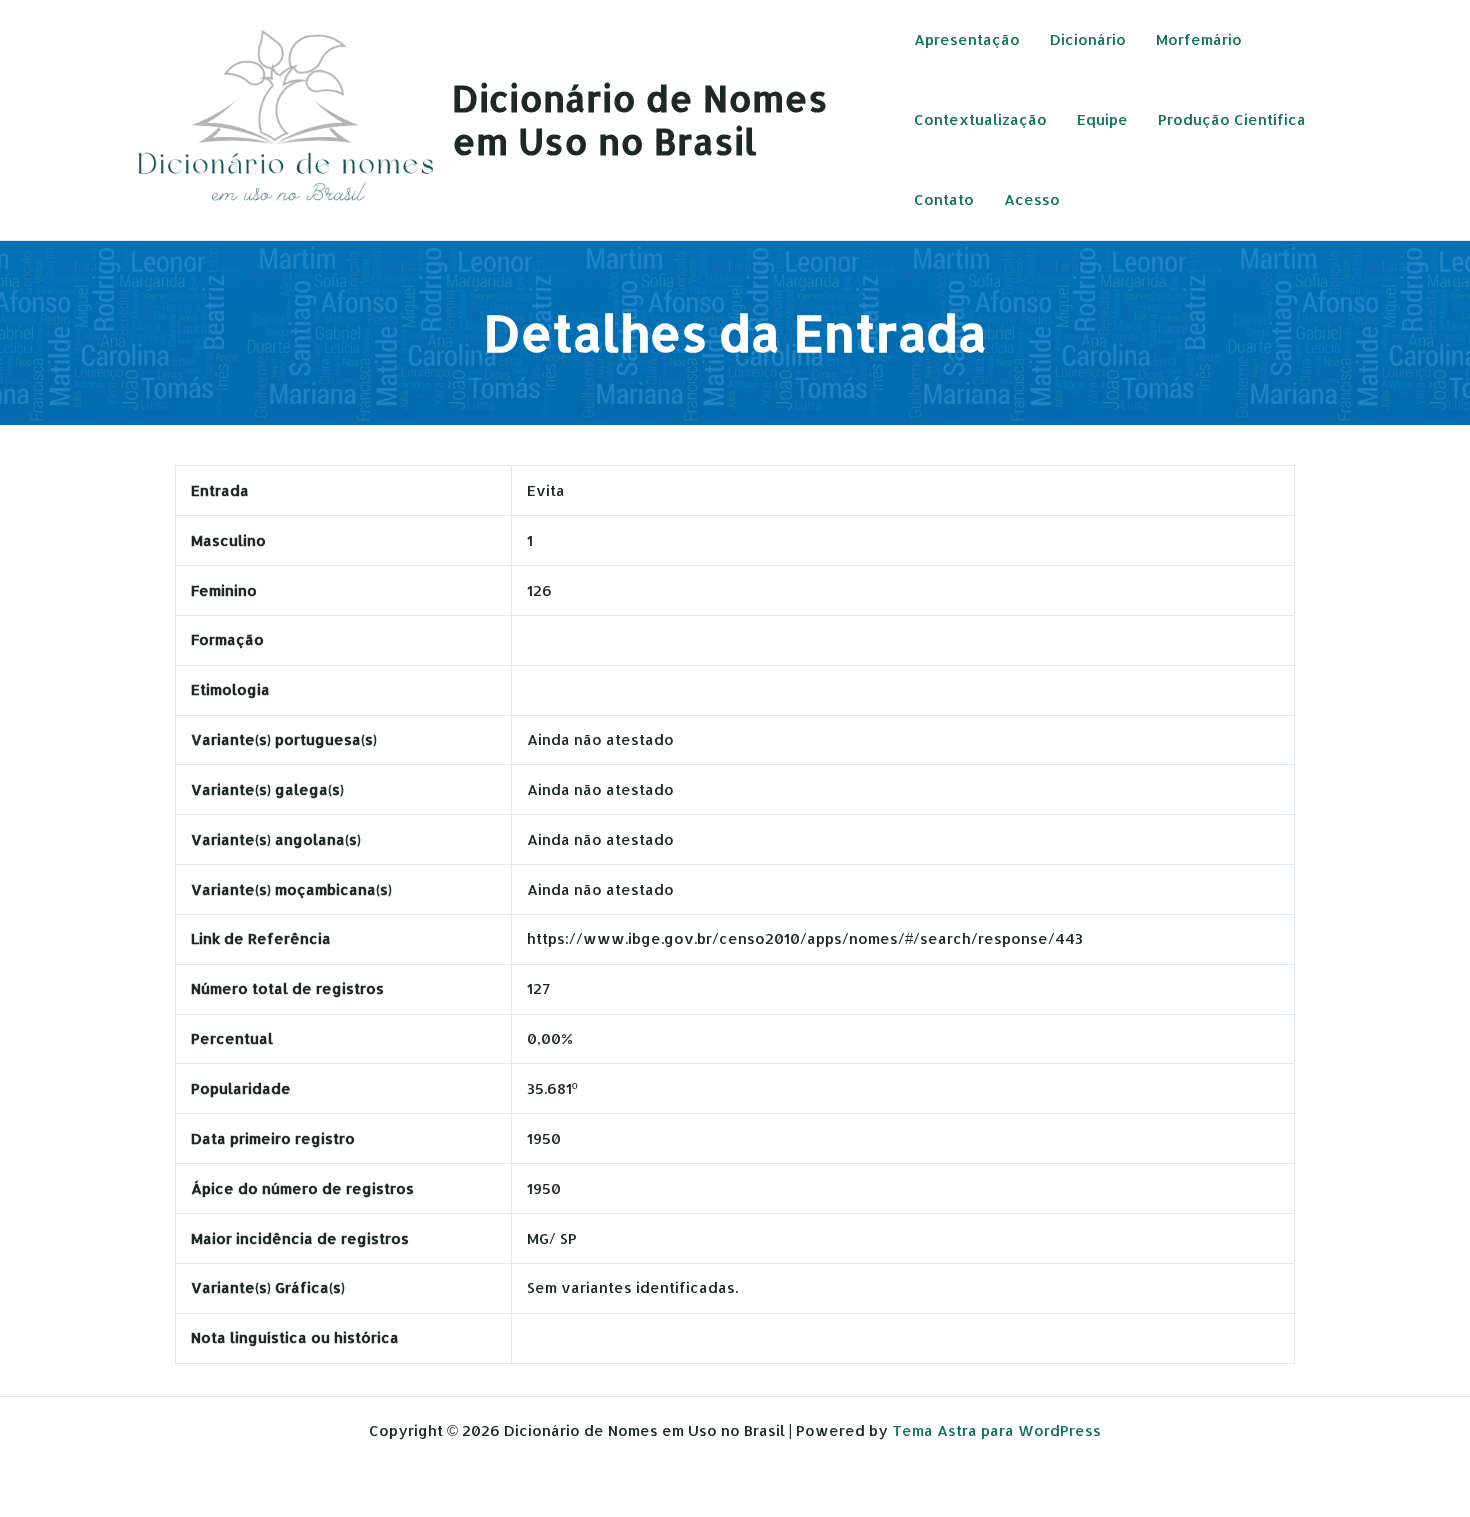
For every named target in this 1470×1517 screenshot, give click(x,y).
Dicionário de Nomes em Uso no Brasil (640, 119)
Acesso (1032, 199)
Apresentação (967, 39)
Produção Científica (1232, 119)
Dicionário (1088, 39)
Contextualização (980, 119)
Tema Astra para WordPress (996, 1430)
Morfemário (1199, 39)
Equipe (1102, 119)
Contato (944, 199)
